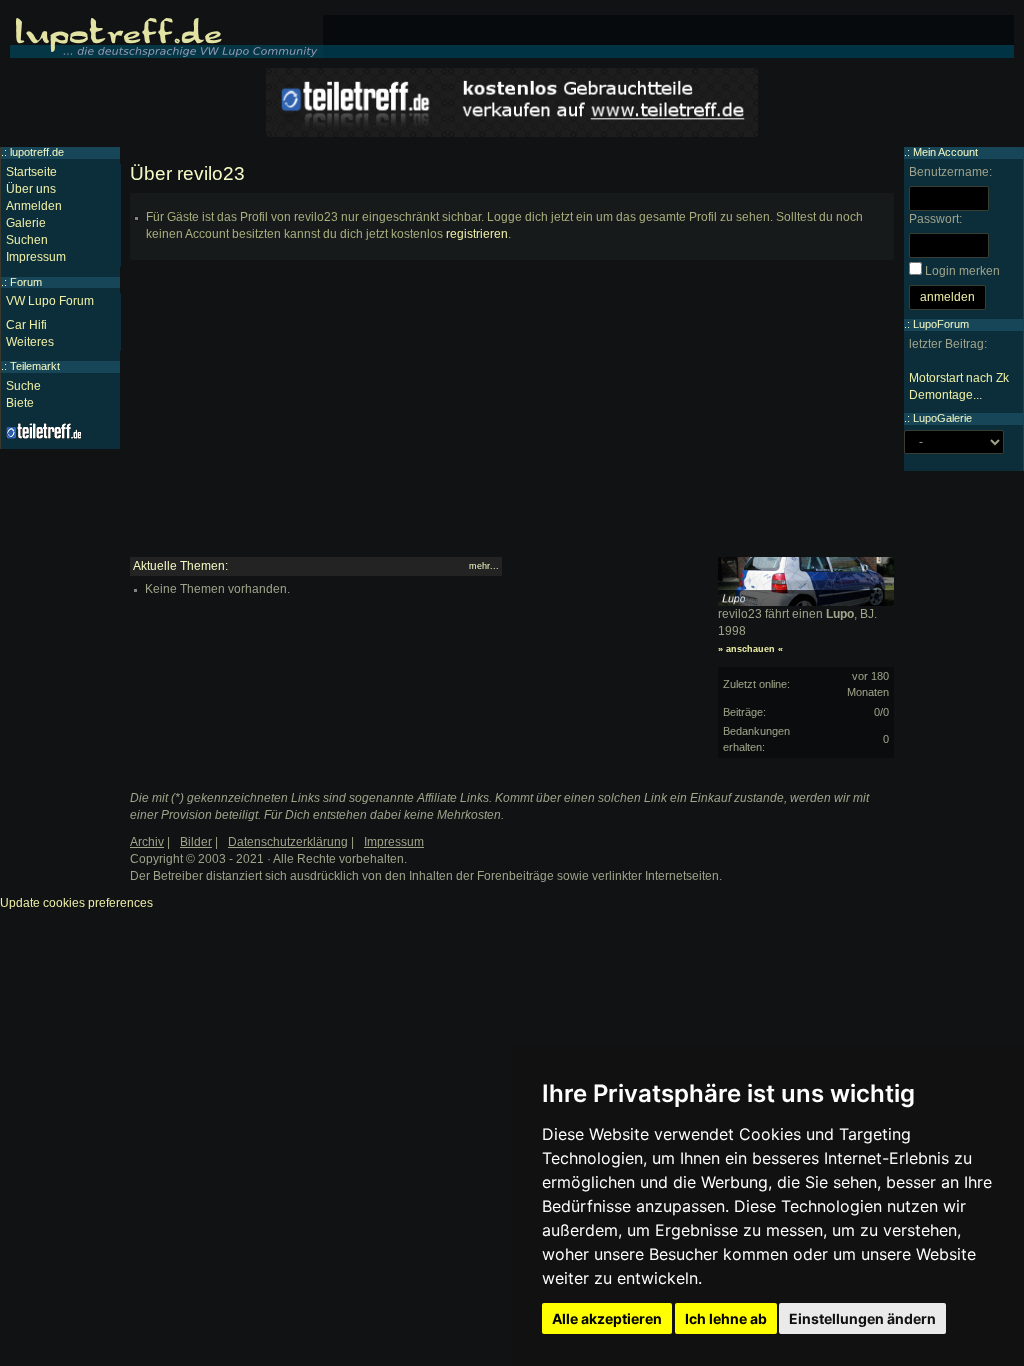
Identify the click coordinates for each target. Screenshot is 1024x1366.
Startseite (31, 172)
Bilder (196, 842)
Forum (26, 282)
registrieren (477, 234)
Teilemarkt (35, 366)
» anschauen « (750, 649)
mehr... (484, 566)
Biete (20, 403)
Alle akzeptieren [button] (607, 1318)
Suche (23, 386)
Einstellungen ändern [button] (862, 1318)
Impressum (36, 257)
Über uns (31, 189)
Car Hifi (26, 325)
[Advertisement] (512, 417)
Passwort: (935, 219)
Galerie (26, 223)
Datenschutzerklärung (288, 842)
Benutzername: (950, 172)
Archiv (147, 842)
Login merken (962, 271)
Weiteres (30, 342)
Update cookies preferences (76, 903)
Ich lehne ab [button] (726, 1318)
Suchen (27, 240)
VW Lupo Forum (50, 301)
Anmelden (34, 206)
